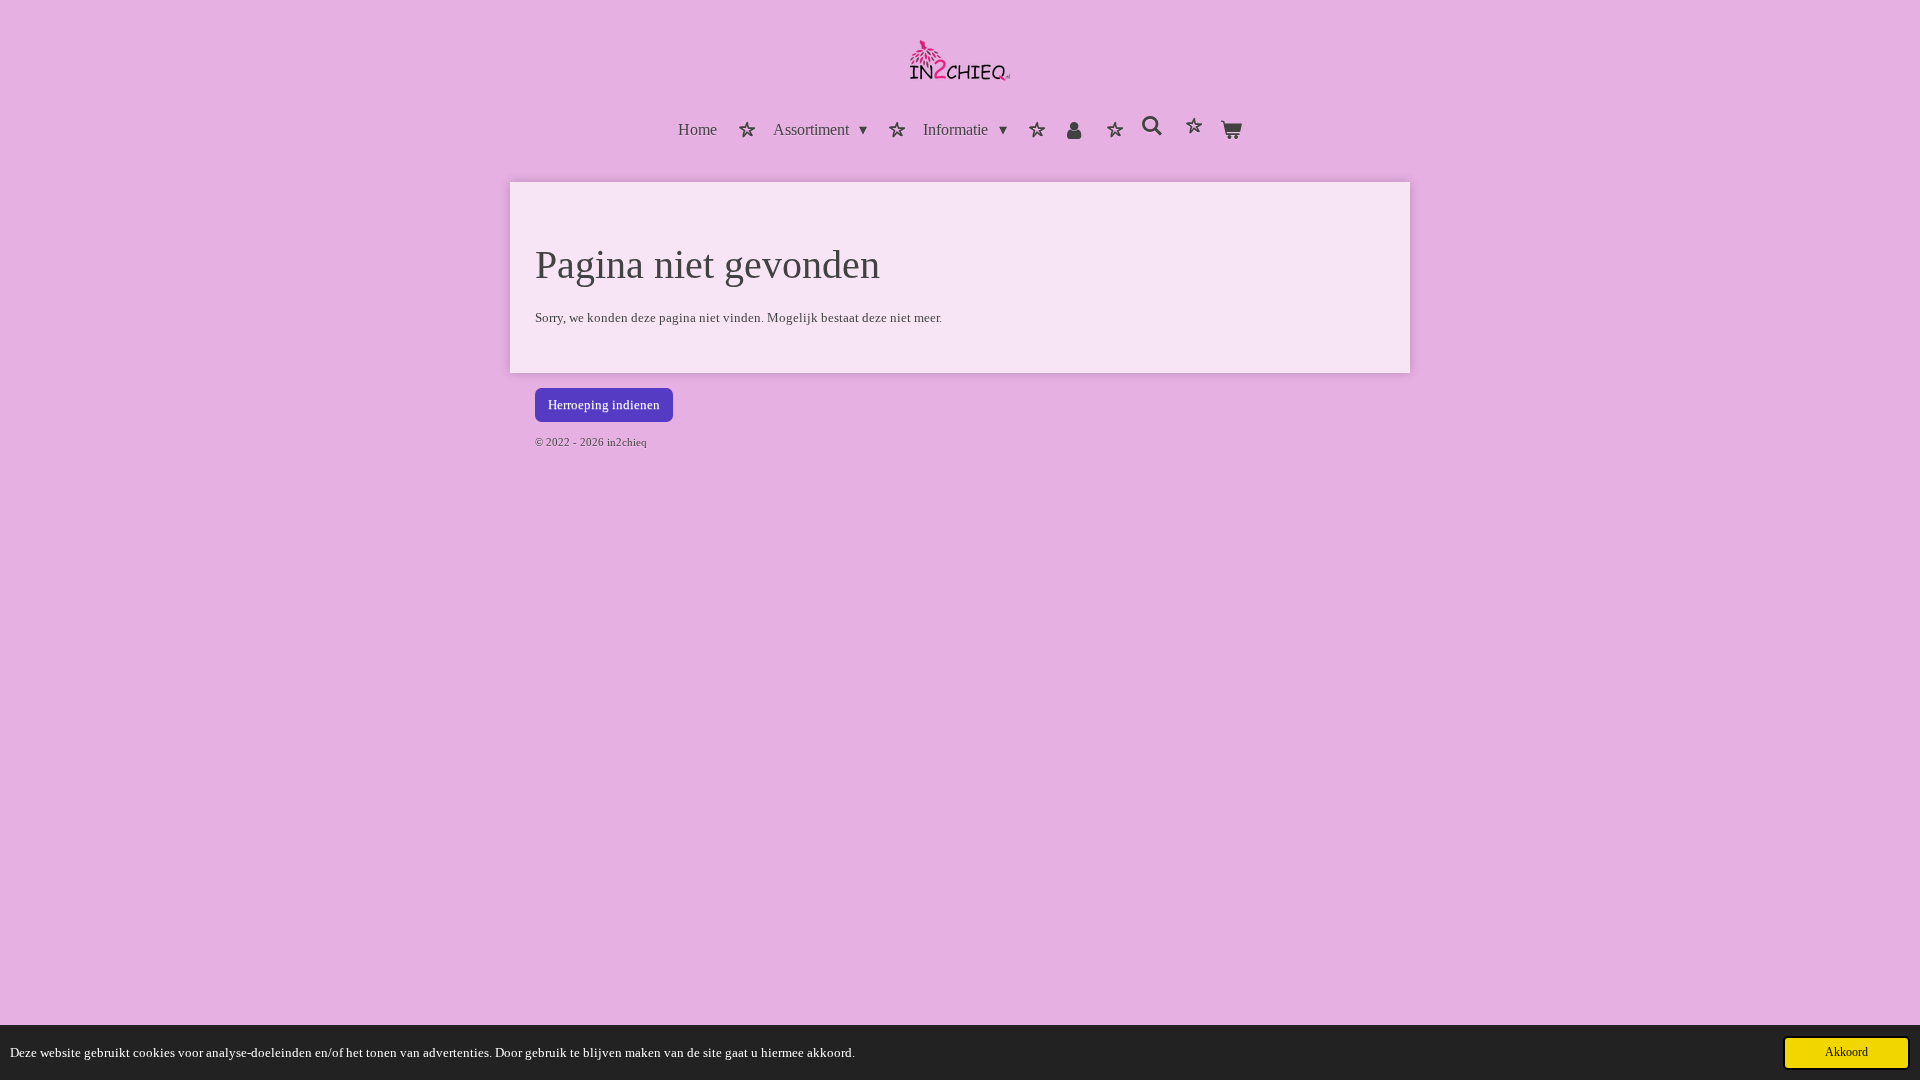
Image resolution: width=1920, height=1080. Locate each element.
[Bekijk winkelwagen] (1231, 131)
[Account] (1074, 131)
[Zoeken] (1152, 127)
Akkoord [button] (1846, 1052)
